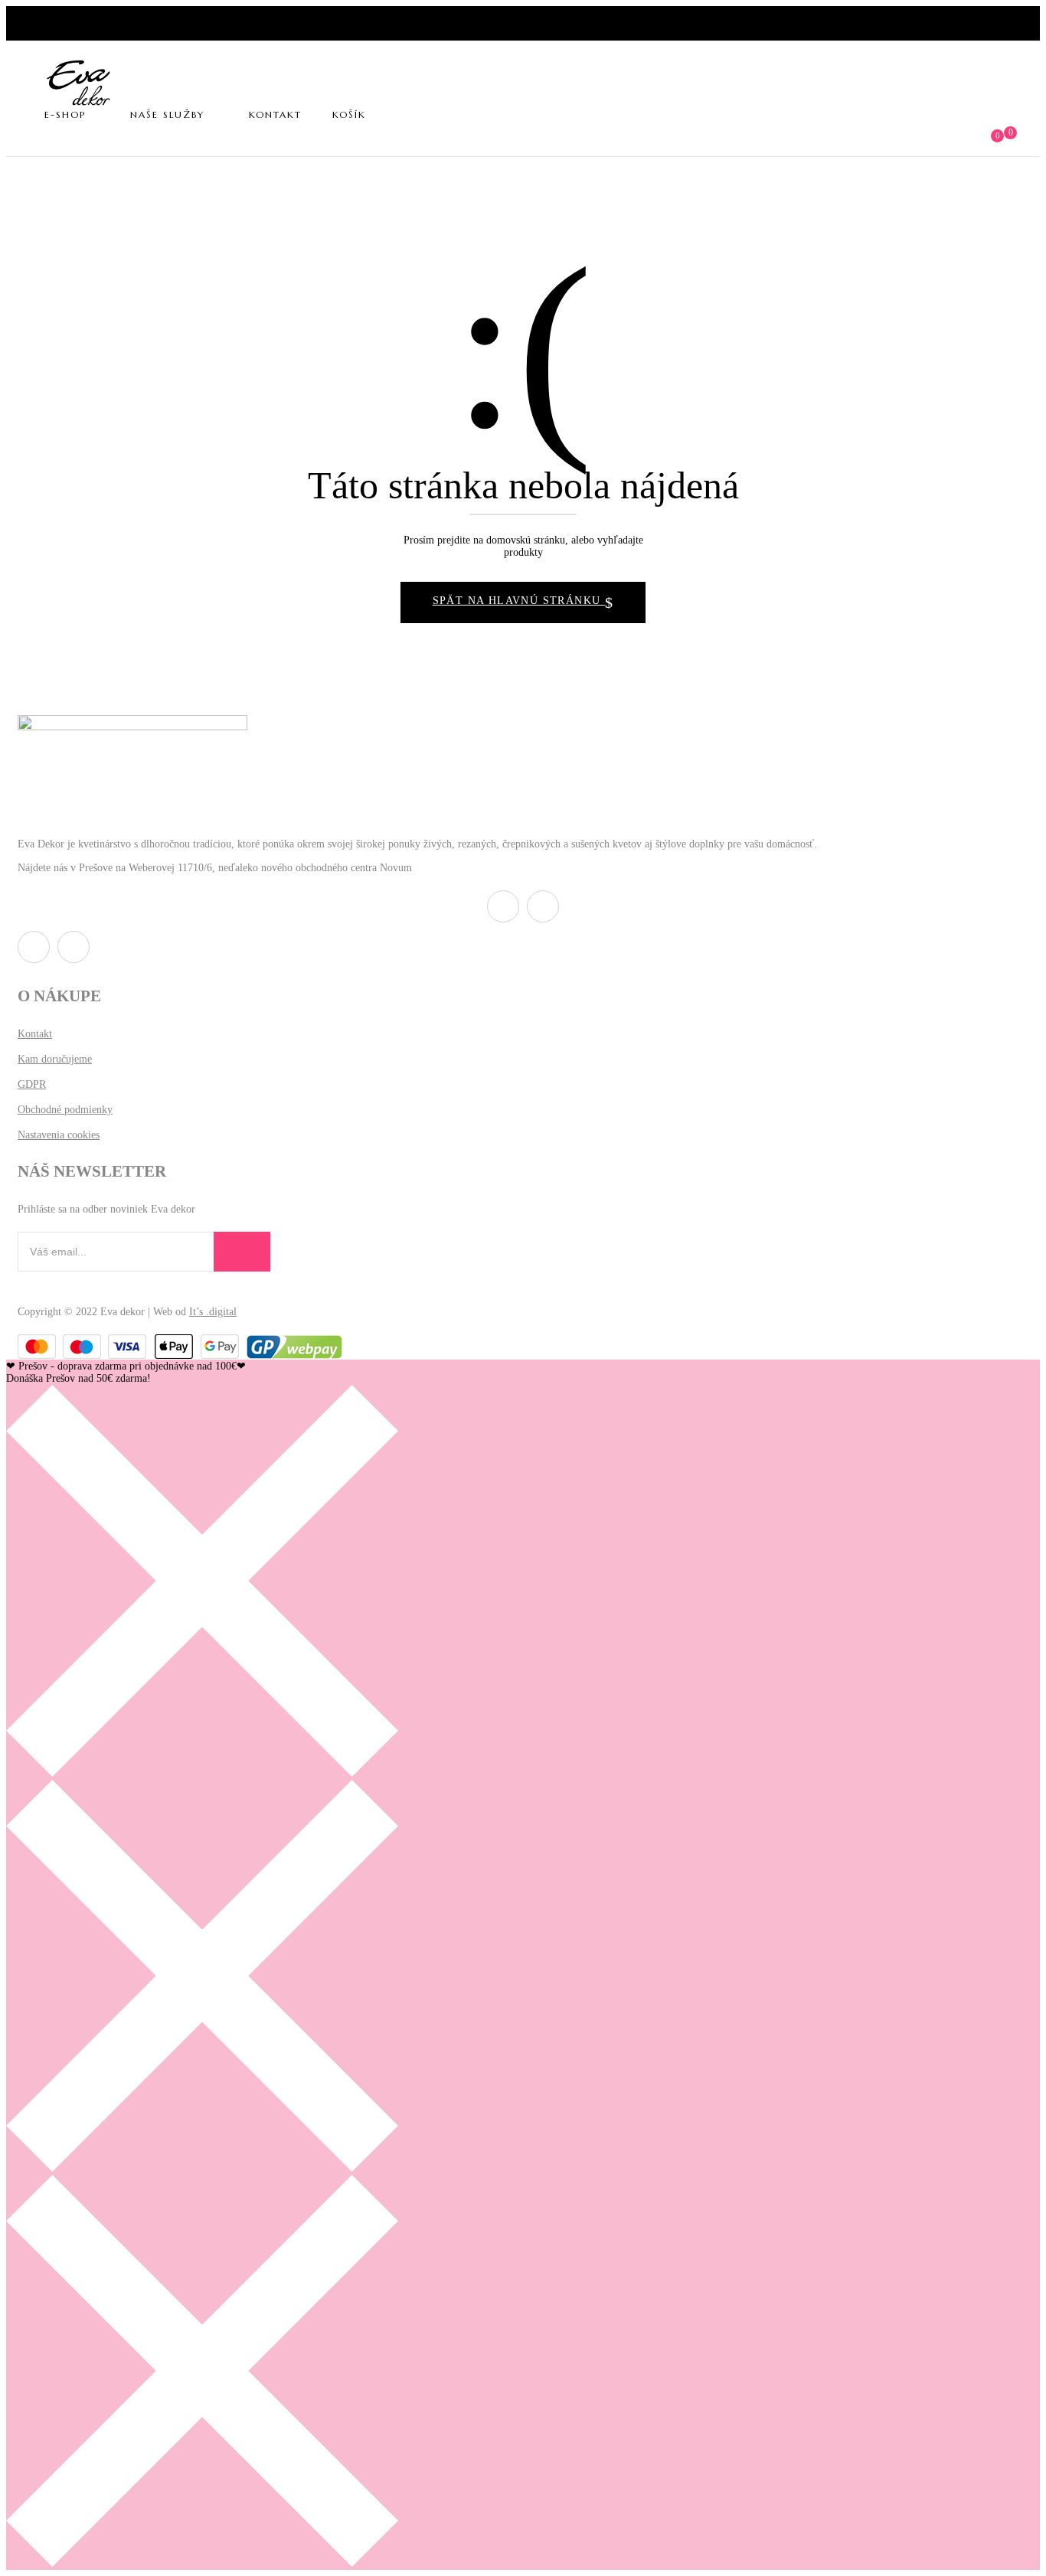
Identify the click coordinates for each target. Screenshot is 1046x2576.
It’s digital (213, 1312)
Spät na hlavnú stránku (519, 601)
